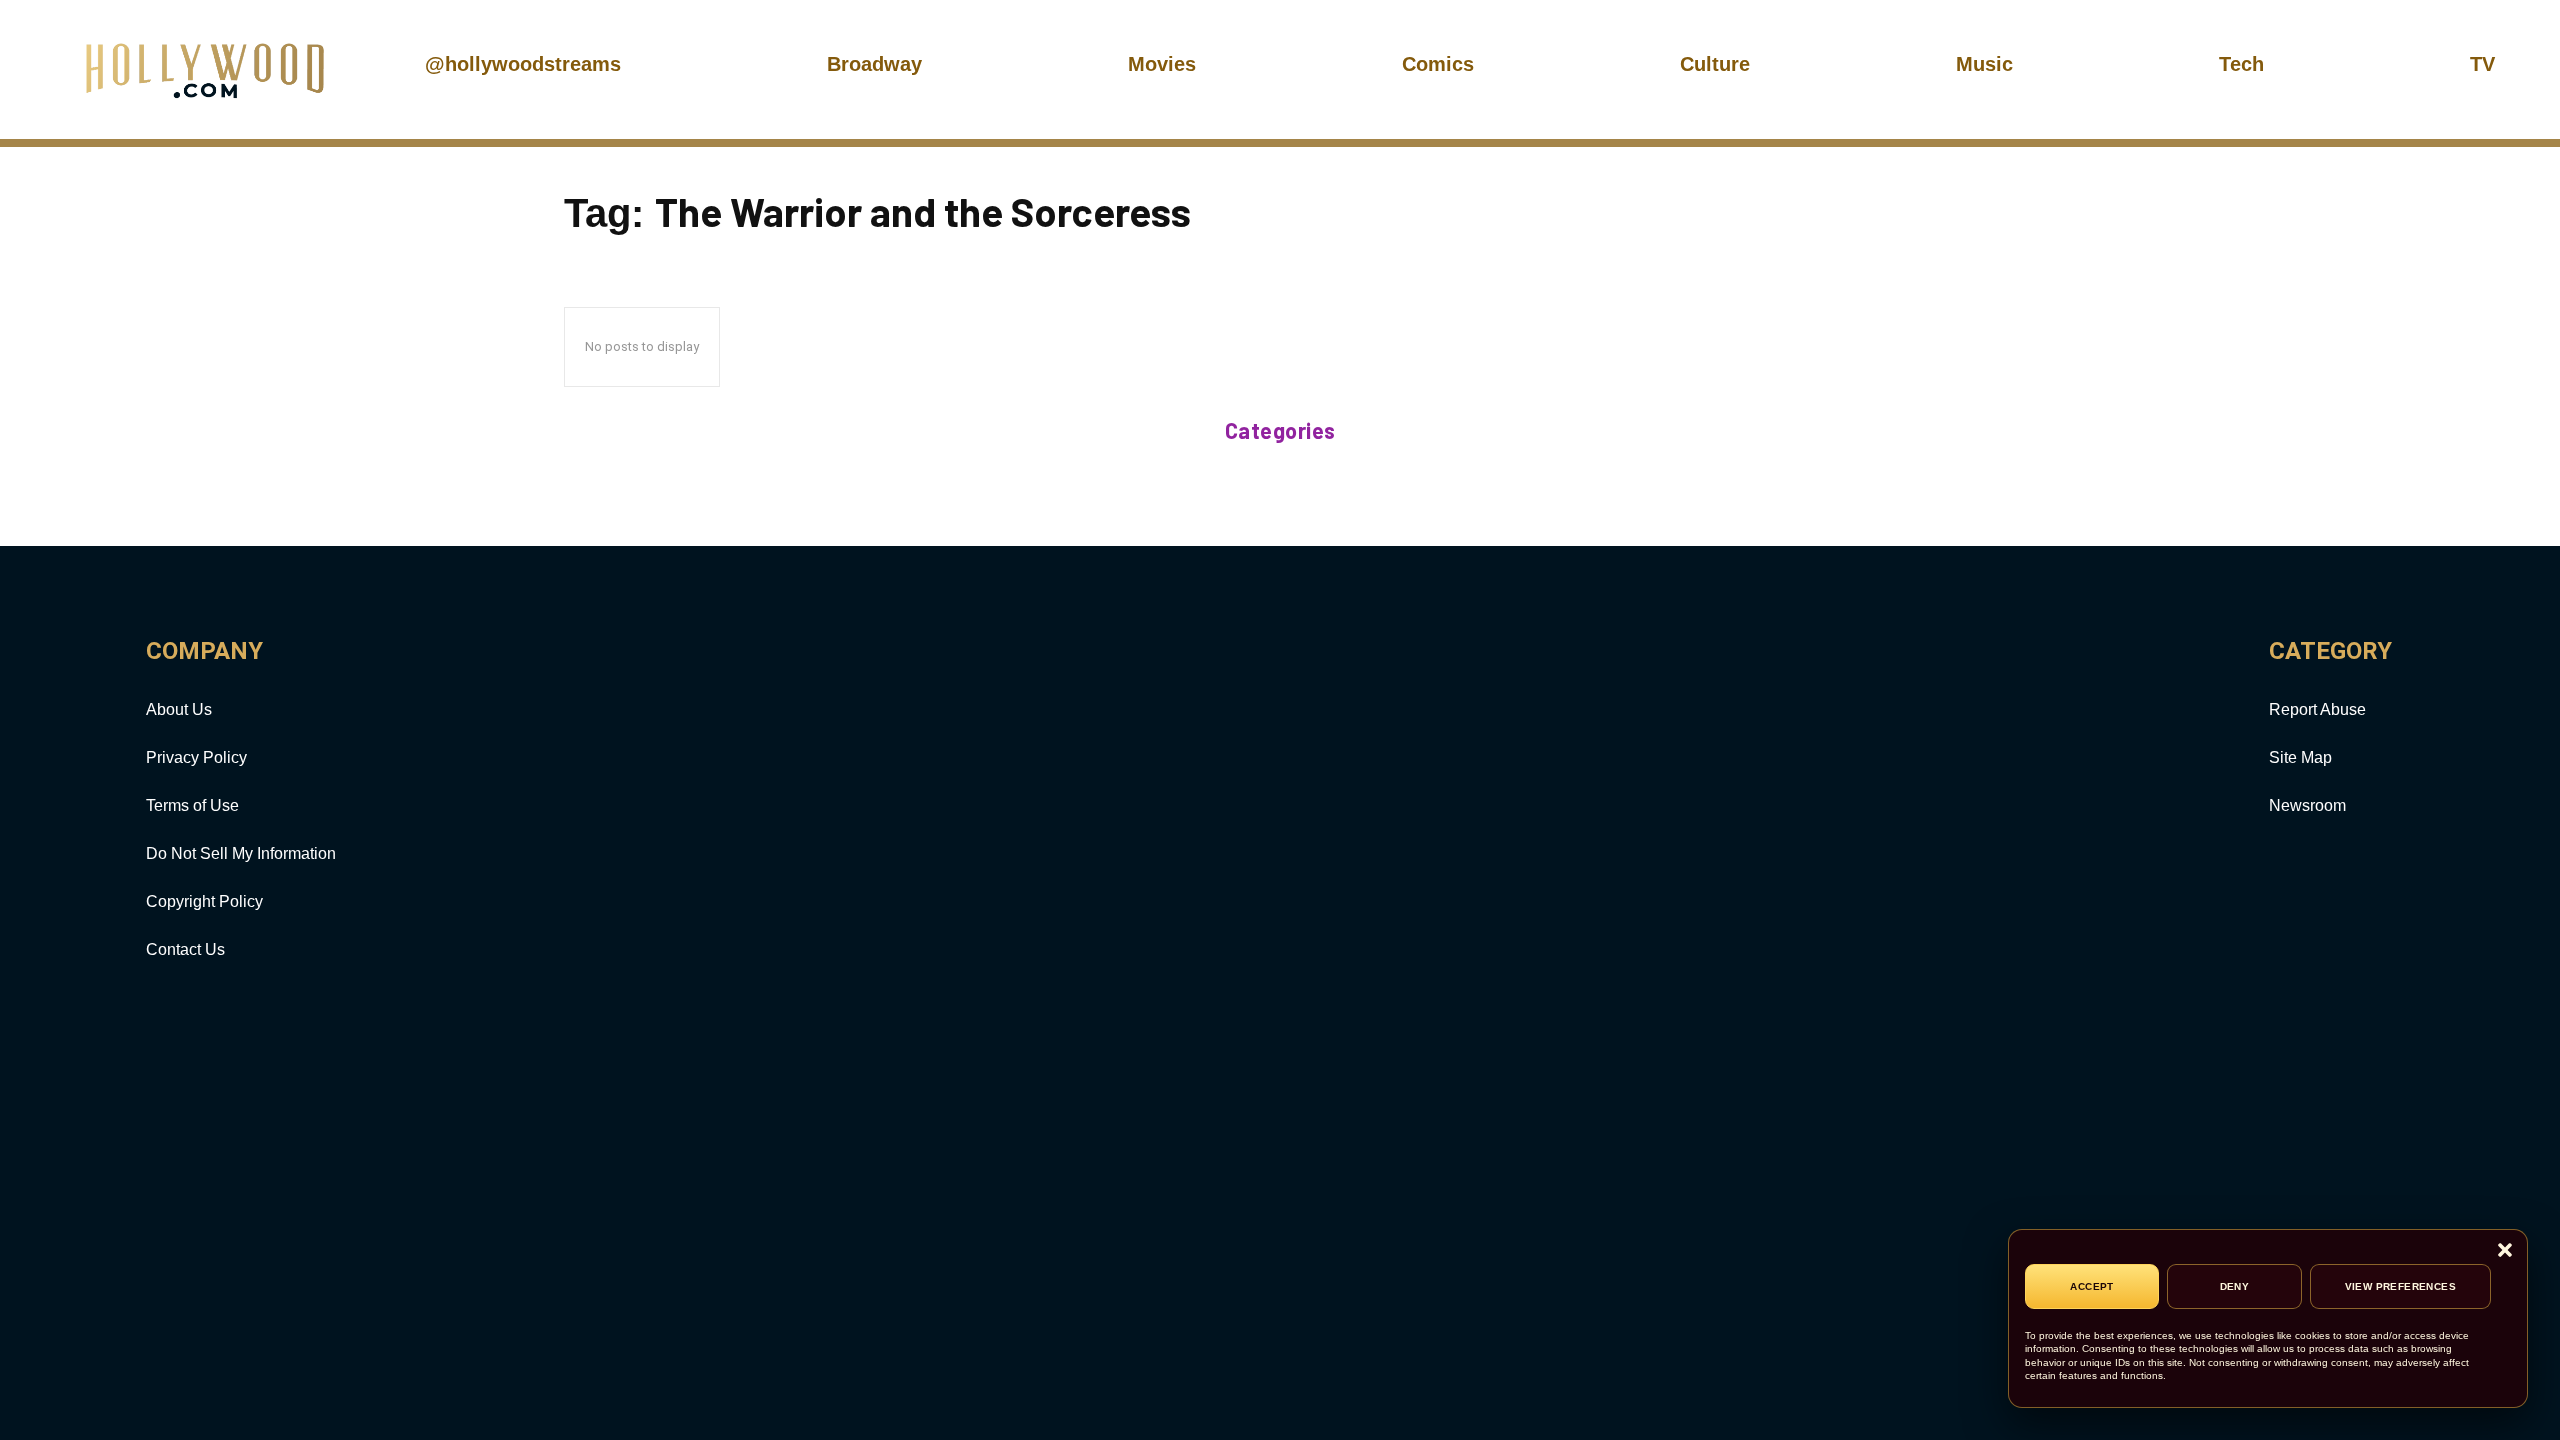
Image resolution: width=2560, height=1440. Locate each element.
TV (2482, 64)
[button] (2505, 1251)
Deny (2235, 1286)
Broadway (874, 64)
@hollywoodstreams (523, 64)
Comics (1438, 64)
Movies (1162, 64)
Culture (1715, 64)
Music (1984, 64)
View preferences (2400, 1286)
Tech (2241, 64)
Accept (2091, 1286)
